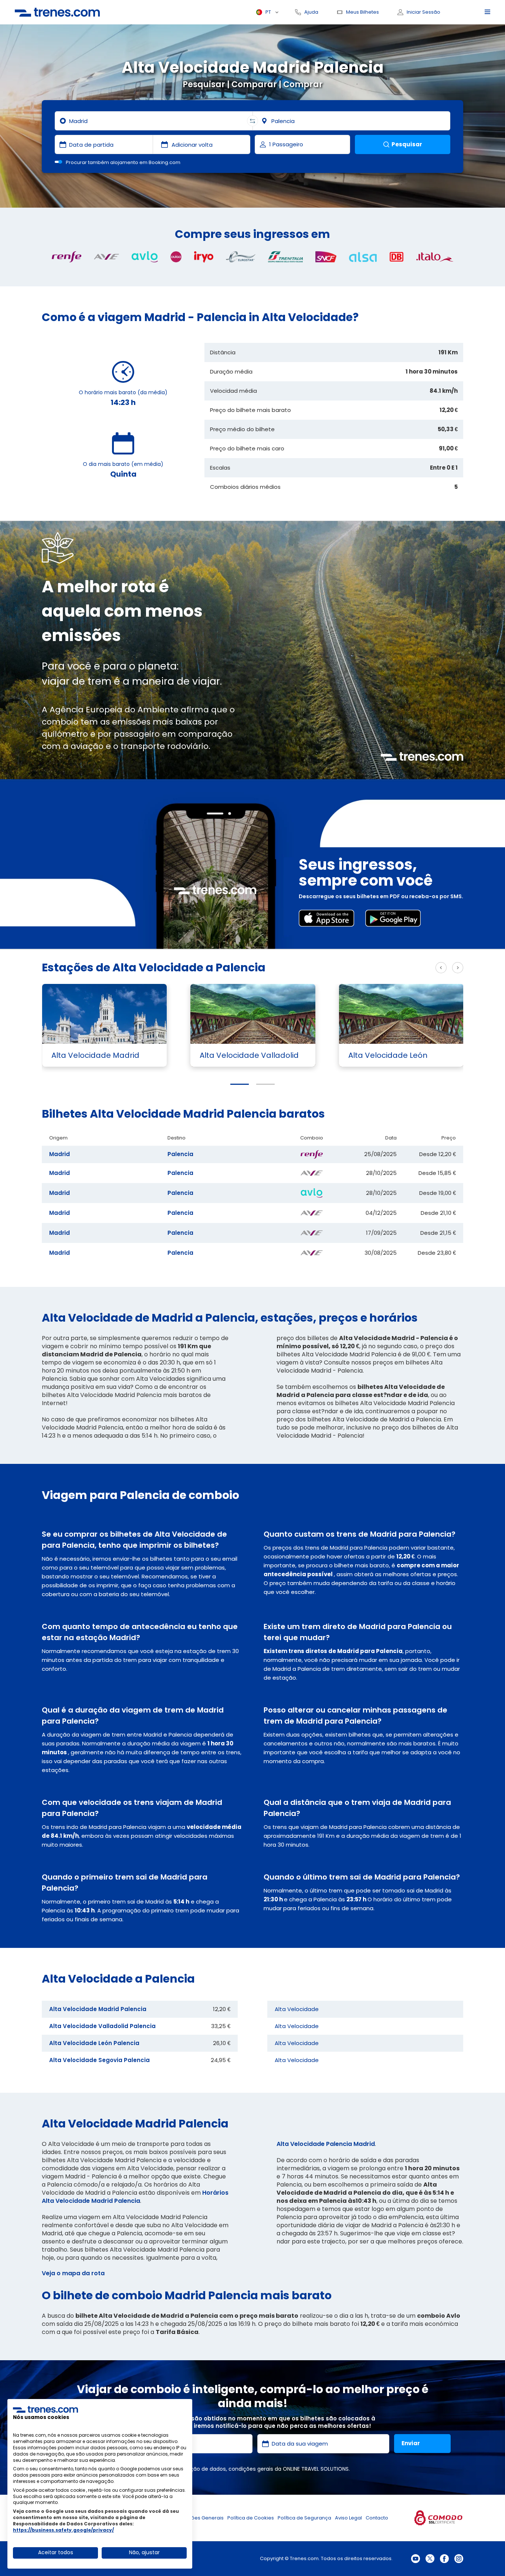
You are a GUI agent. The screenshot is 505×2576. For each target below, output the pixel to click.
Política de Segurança (304, 2518)
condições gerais (251, 2469)
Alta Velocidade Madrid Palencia (98, 2009)
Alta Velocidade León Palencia (94, 2043)
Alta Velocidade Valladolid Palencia (102, 2026)
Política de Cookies (251, 2518)
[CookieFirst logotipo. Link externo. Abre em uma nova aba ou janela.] (45, 2409)
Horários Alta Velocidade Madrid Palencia (135, 2197)
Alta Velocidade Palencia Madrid (326, 2144)
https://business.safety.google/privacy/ (63, 2530)
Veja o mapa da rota (73, 2273)
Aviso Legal (348, 2518)
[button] (240, 1084)
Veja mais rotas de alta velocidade (377, 968)
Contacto (377, 2518)
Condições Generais (199, 2518)
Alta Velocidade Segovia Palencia (99, 2060)
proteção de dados (201, 2469)
